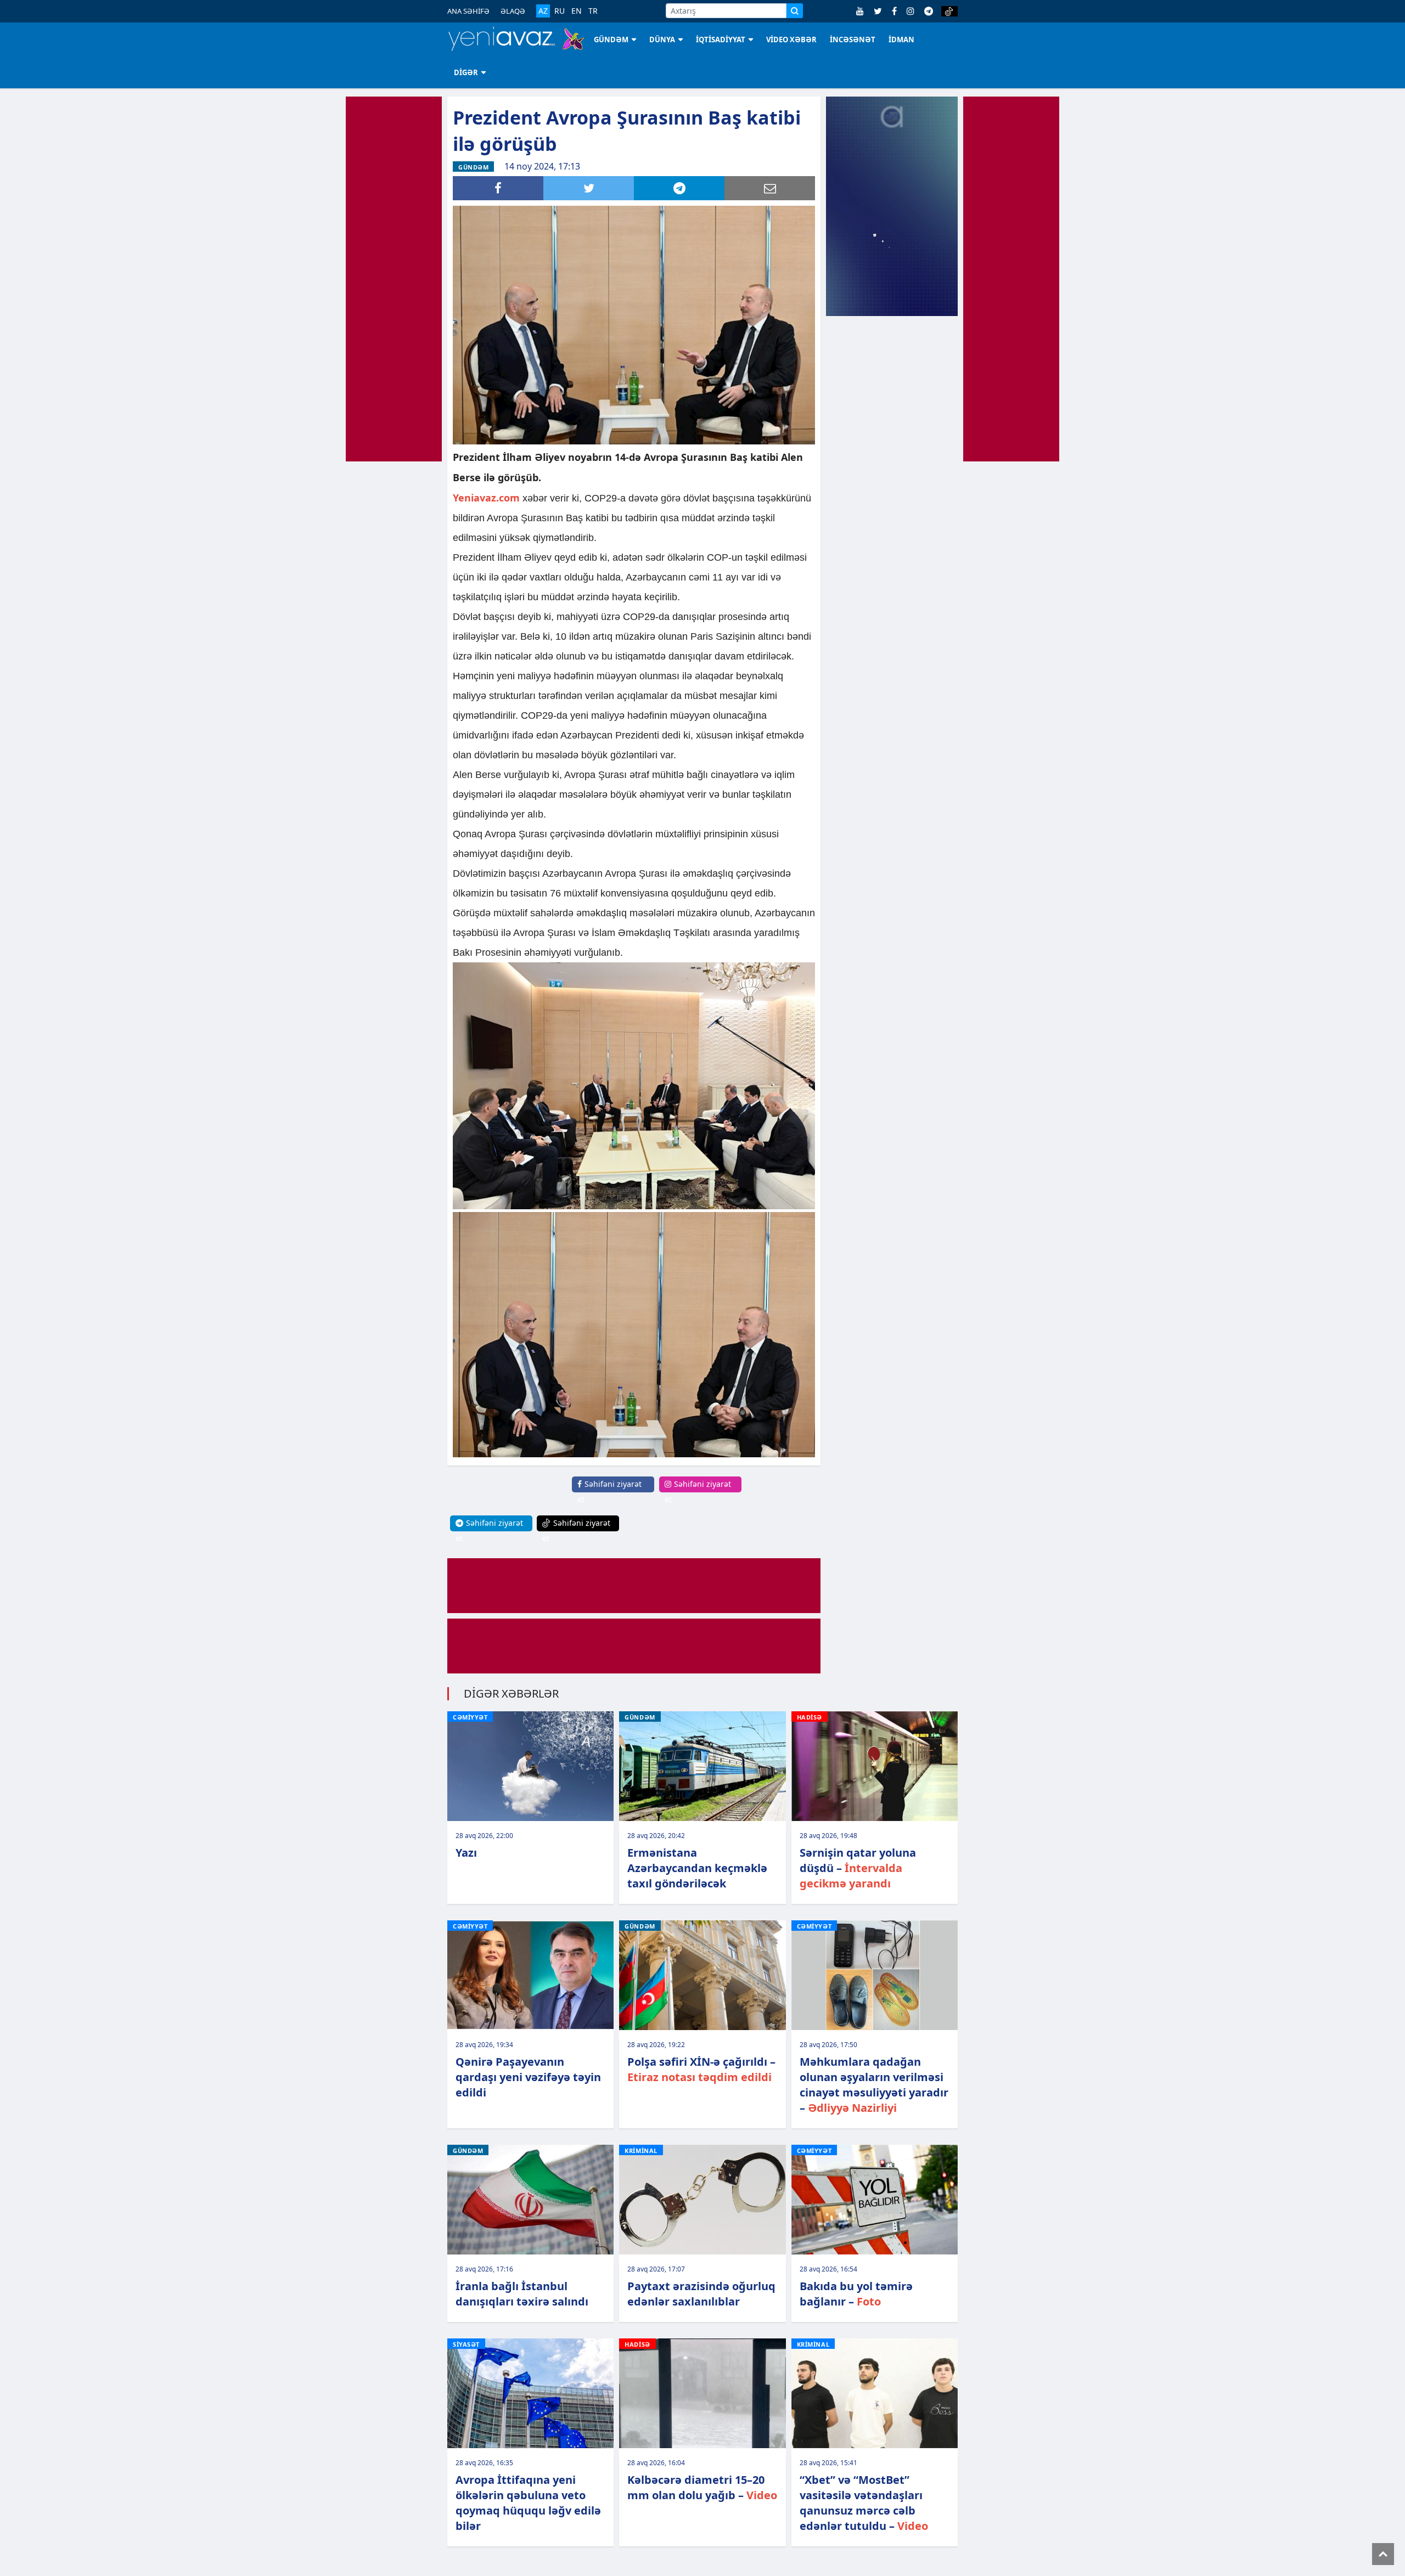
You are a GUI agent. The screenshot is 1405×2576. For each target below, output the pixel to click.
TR (593, 11)
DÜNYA (662, 40)
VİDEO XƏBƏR (791, 40)
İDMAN (901, 40)
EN (577, 11)
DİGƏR (466, 72)
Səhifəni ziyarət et (609, 1492)
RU (560, 11)
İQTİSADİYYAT (721, 40)
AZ (543, 11)
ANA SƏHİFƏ (468, 11)
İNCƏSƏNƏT (853, 40)
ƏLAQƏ (513, 11)
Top (1383, 2554)
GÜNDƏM (611, 40)
